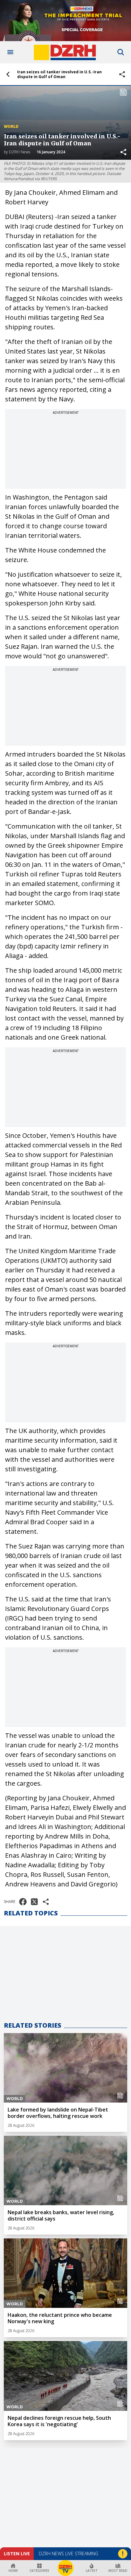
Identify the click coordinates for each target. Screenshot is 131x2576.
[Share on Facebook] (23, 1902)
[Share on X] (34, 1902)
